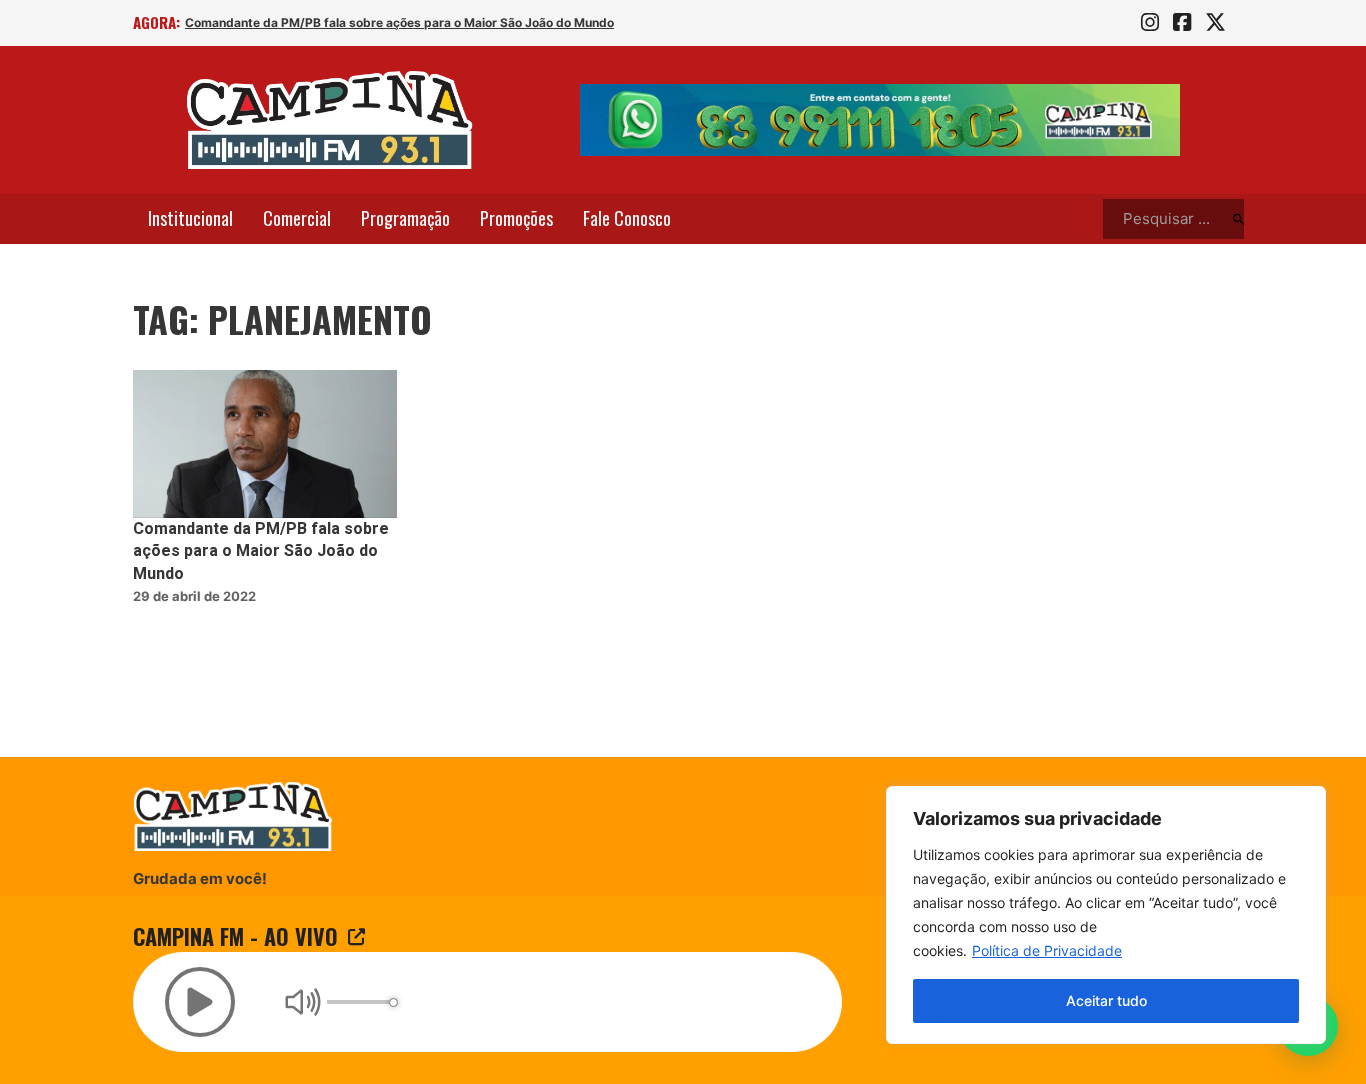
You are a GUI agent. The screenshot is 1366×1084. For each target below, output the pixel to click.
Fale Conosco (627, 218)
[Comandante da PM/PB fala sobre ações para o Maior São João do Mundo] (265, 444)
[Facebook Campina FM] (1182, 23)
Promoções (516, 218)
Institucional (190, 218)
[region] (1106, 915)
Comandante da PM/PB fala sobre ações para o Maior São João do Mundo (399, 22)
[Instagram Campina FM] (1150, 23)
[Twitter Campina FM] (1215, 23)
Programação (405, 218)
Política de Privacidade (1047, 950)
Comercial (297, 218)
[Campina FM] (330, 120)
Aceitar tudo (1106, 1000)
